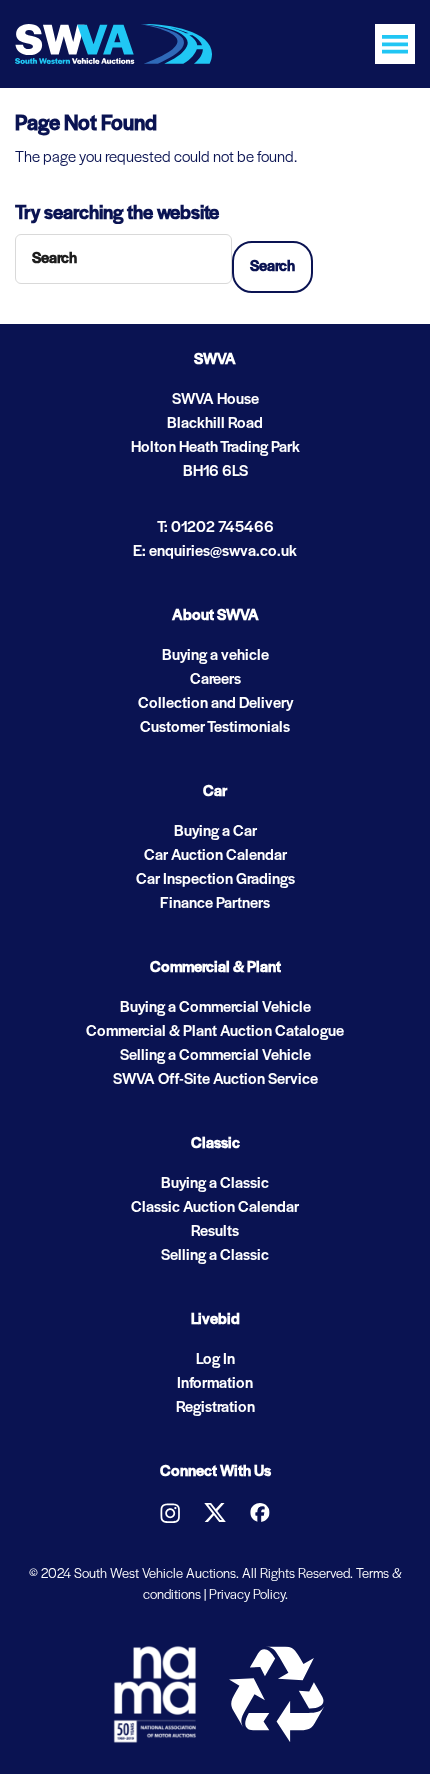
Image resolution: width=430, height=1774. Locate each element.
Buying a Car (215, 832)
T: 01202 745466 (215, 528)
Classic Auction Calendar (215, 1208)
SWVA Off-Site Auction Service (215, 1080)
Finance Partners (215, 904)
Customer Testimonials (215, 728)
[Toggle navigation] (395, 44)
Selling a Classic (215, 1256)
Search (272, 267)
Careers (215, 680)
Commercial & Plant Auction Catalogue (215, 1032)
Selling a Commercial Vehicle (215, 1056)
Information (215, 1384)
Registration (215, 1408)
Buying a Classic (215, 1184)
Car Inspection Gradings (215, 880)
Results (215, 1232)
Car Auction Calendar (215, 856)
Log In (215, 1360)
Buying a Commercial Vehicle (215, 1008)
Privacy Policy (247, 1595)
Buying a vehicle (215, 656)
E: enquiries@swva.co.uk (215, 552)
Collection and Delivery (215, 704)
